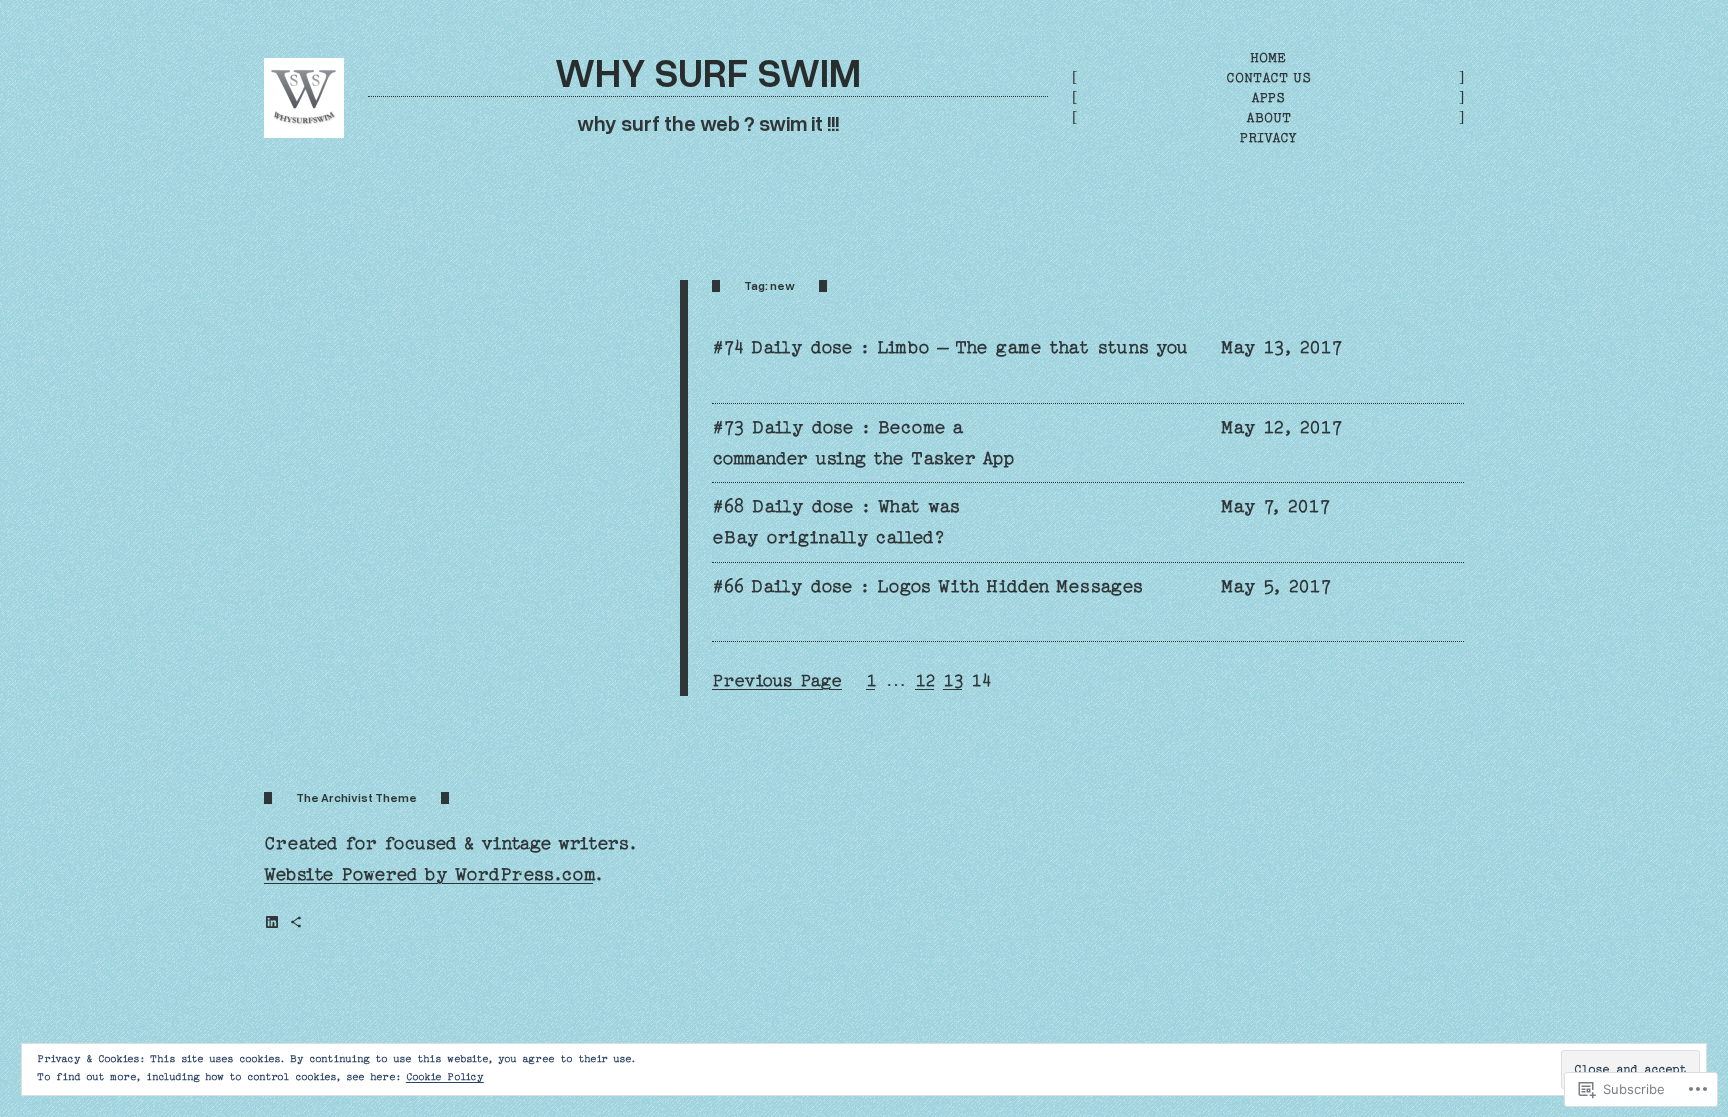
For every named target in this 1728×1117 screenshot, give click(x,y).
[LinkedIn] (272, 922)
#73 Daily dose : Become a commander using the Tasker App (863, 443)
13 (952, 680)
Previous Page (777, 680)
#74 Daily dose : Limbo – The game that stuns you (949, 347)
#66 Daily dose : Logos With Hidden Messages (927, 586)
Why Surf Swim (708, 71)
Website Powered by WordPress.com (428, 874)
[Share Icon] (296, 922)
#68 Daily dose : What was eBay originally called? (836, 522)
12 (924, 680)
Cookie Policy (445, 1077)
